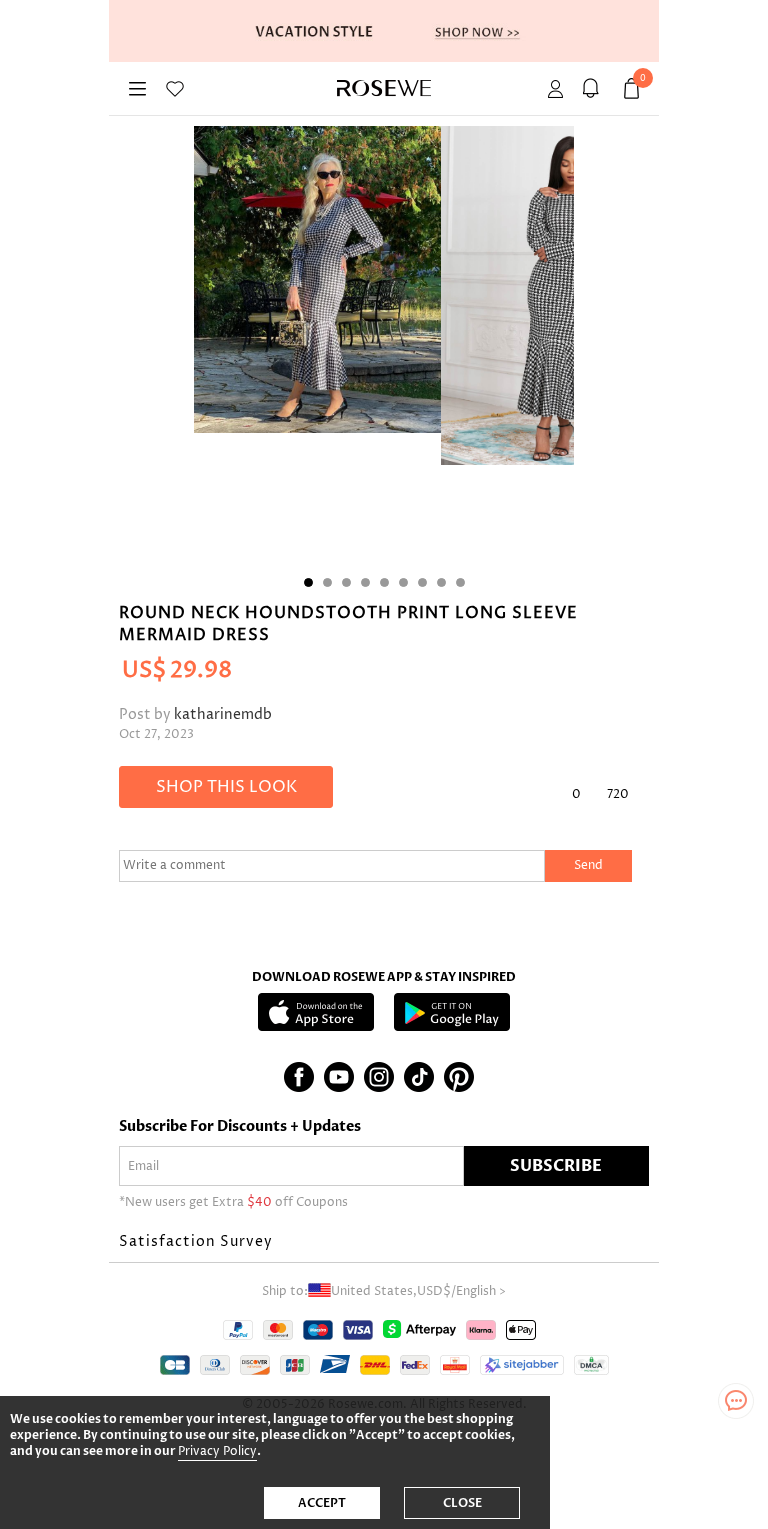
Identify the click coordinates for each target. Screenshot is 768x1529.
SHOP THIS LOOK (226, 787)
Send (588, 865)
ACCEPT (322, 1503)
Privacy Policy (217, 1451)
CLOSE (462, 1503)
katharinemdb (223, 714)
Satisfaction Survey (196, 1241)
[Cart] (593, 88)
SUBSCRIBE (556, 1166)
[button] (384, 1242)
